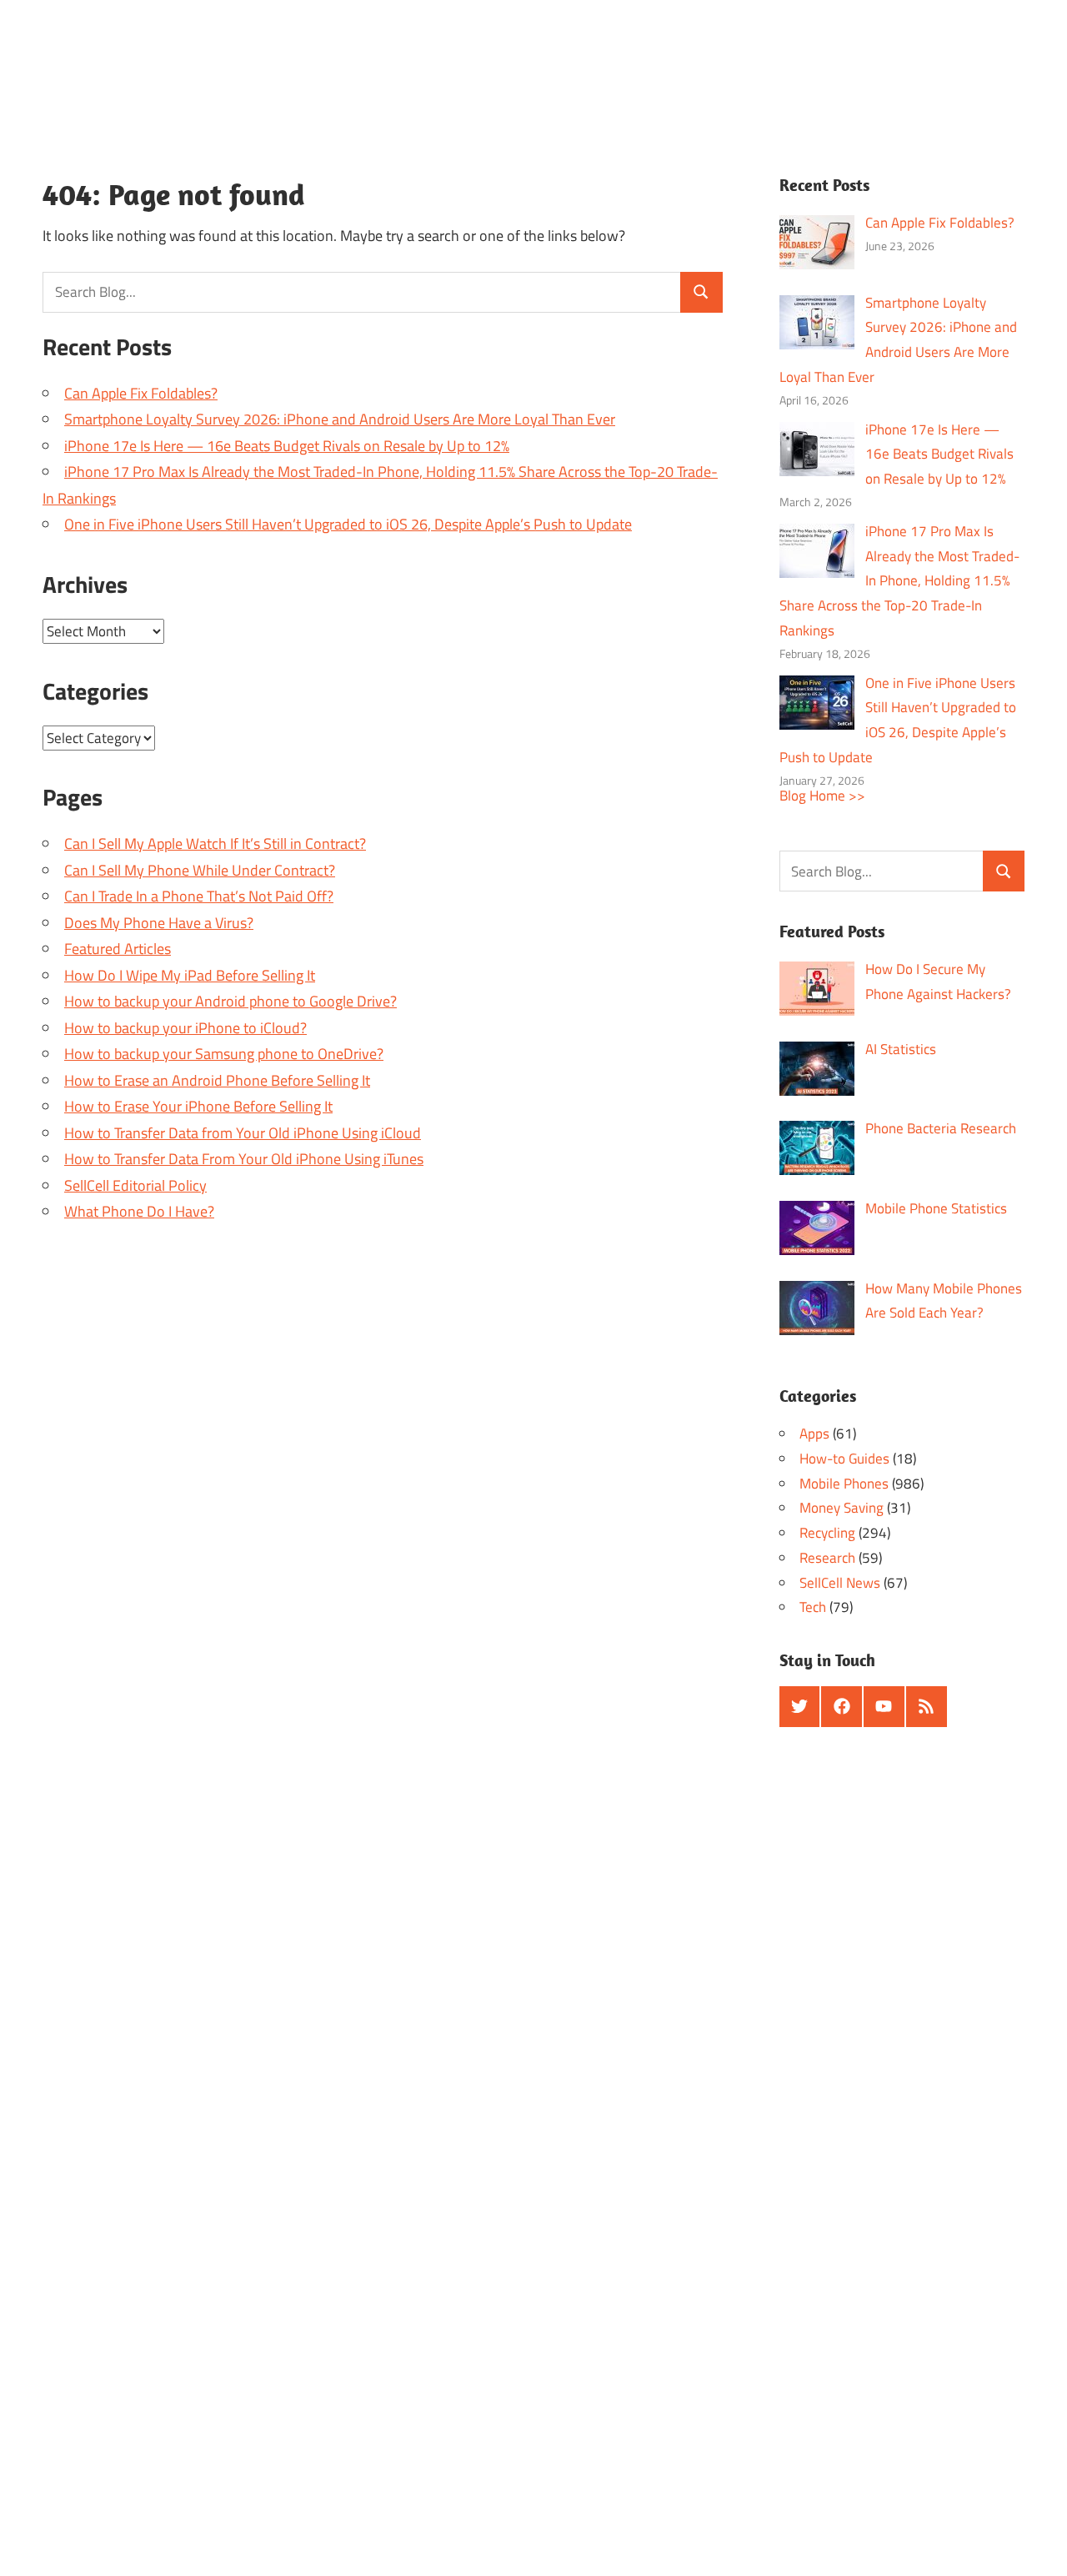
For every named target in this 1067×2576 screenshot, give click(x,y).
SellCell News (840, 1583)
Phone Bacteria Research (941, 1128)
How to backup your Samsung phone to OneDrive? (224, 1054)
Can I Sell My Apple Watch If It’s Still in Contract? (215, 844)
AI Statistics (901, 1049)
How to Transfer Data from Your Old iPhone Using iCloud (243, 1133)
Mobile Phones (844, 1484)
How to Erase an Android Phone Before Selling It (217, 1080)
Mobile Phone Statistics (936, 1208)
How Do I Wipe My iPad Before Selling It (190, 975)
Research (827, 1558)
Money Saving (842, 1508)
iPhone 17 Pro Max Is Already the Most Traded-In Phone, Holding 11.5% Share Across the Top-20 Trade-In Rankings (900, 581)
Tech (813, 1607)
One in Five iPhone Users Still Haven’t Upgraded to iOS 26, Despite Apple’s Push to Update (348, 524)
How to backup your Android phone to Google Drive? (230, 1001)
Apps (814, 1434)
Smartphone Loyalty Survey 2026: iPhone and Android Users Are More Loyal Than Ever (340, 419)
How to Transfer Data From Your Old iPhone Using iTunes (244, 1159)
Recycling (827, 1533)
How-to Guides (844, 1459)
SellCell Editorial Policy (135, 1185)
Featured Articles (118, 949)
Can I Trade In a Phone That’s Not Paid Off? (199, 896)
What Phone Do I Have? (139, 1211)
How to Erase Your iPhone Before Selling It (198, 1106)
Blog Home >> (822, 796)
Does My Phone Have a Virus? (159, 923)
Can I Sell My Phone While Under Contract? (200, 870)
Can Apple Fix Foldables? (141, 393)
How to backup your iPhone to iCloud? (185, 1028)
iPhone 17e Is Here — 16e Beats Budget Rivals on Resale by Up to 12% (287, 446)
